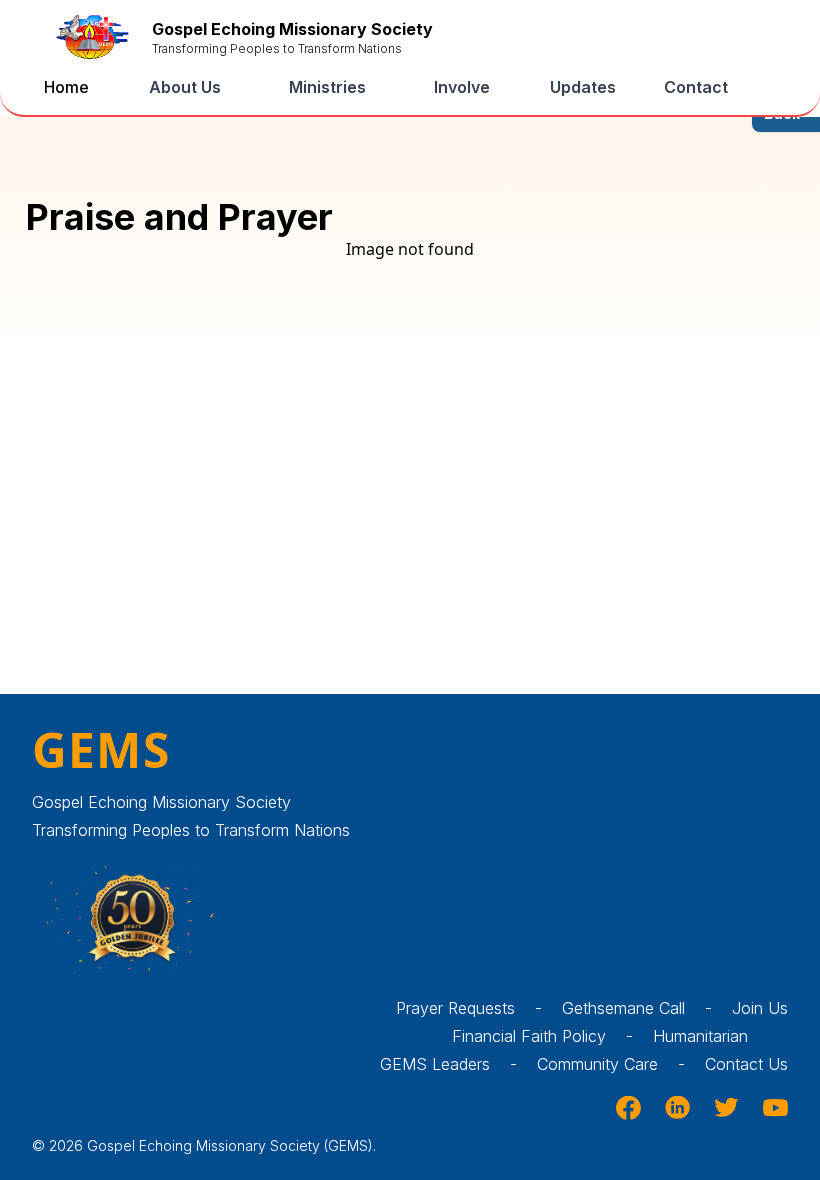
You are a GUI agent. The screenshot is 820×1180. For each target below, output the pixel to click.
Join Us (760, 1008)
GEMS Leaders (448, 1064)
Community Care (611, 1064)
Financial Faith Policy (542, 1036)
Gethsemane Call (637, 1008)
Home (66, 87)
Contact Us (746, 1064)
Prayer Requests (469, 1008)
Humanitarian (700, 1036)
